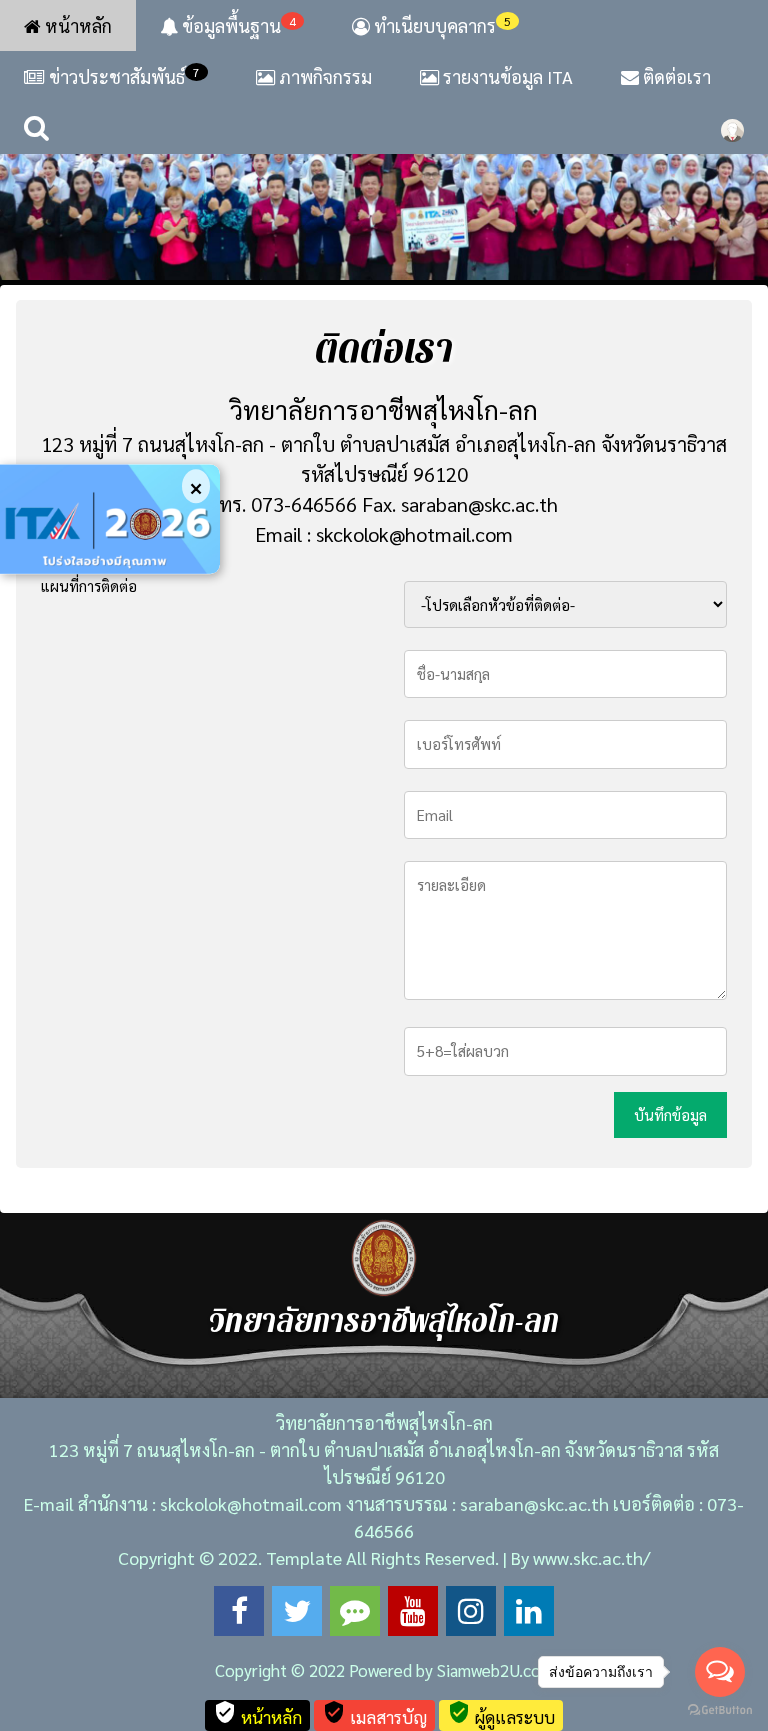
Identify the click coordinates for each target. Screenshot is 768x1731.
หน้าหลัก (76, 25)
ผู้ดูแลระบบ (501, 1714)
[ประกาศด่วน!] (110, 519)
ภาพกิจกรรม (323, 76)
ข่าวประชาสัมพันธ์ (124, 76)
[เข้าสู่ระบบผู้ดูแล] (732, 128)
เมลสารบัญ (374, 1714)
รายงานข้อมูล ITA (506, 76)
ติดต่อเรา (675, 76)
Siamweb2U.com (495, 1670)
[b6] (384, 165)
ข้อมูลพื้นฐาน (237, 25)
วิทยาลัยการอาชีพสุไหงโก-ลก (384, 409)
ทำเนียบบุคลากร (440, 25)
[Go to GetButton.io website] (720, 1710)
